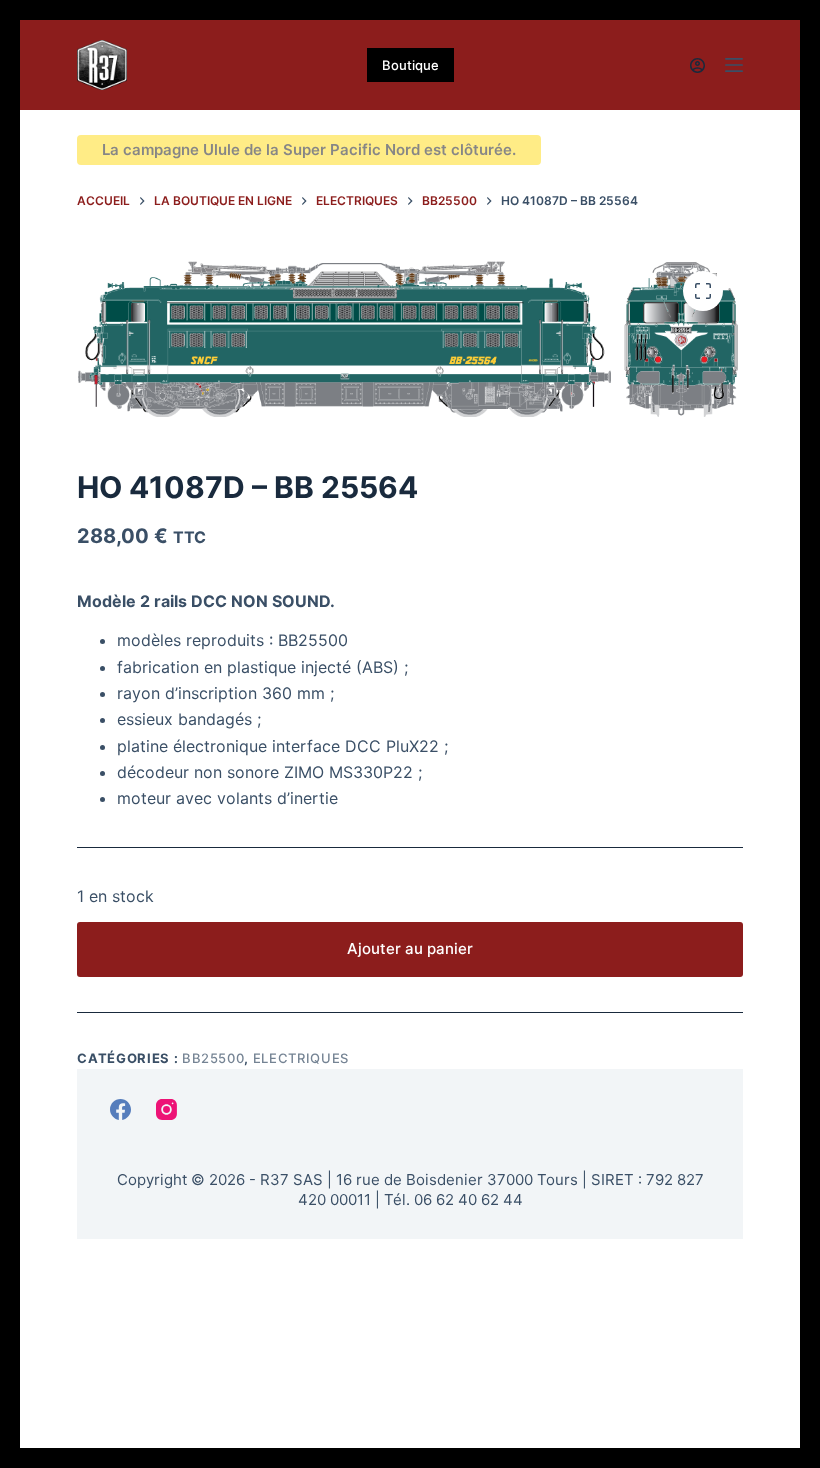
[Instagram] (166, 1109)
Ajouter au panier (410, 948)
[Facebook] (120, 1109)
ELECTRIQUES (301, 1058)
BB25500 (213, 1058)
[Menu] (734, 65)
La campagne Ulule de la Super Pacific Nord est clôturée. (309, 149)
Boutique (410, 65)
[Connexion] (697, 65)
